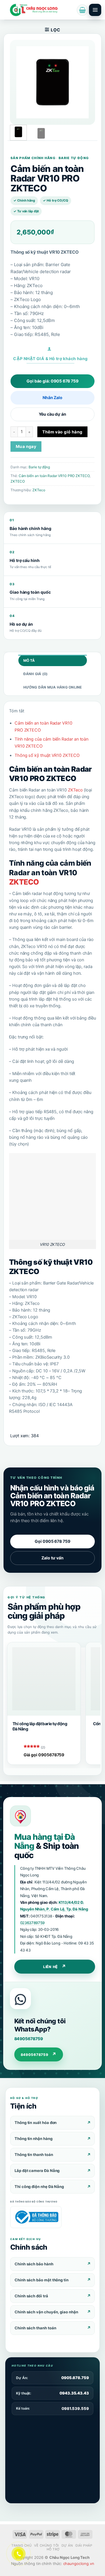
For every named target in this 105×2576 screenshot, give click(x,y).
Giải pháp (84, 2545)
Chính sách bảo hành (34, 2264)
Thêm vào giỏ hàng (62, 432)
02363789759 (33, 1923)
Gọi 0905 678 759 (52, 1541)
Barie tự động (39, 467)
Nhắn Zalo (52, 397)
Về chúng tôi (47, 2545)
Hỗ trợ (53, 2549)
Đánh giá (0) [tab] (36, 674)
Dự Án (67, 2545)
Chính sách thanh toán (35, 2328)
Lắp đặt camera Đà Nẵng (37, 2171)
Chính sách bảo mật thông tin (42, 2280)
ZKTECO (18, 481)
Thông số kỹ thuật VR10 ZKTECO (47, 755)
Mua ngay (26, 446)
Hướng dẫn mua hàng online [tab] (53, 687)
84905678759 (29, 2039)
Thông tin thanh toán (34, 2155)
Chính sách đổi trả (31, 2296)
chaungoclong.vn (79, 2563)
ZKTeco (39, 490)
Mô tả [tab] (29, 660)
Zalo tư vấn (52, 1558)
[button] (82, 10)
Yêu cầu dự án (52, 414)
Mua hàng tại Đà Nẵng (44, 1841)
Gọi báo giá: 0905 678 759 (52, 381)
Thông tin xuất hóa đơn (36, 2123)
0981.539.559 (75, 2408)
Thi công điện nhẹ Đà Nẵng (39, 2187)
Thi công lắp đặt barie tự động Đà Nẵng (40, 1726)
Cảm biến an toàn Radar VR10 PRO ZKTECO (54, 476)
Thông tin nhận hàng (34, 2139)
